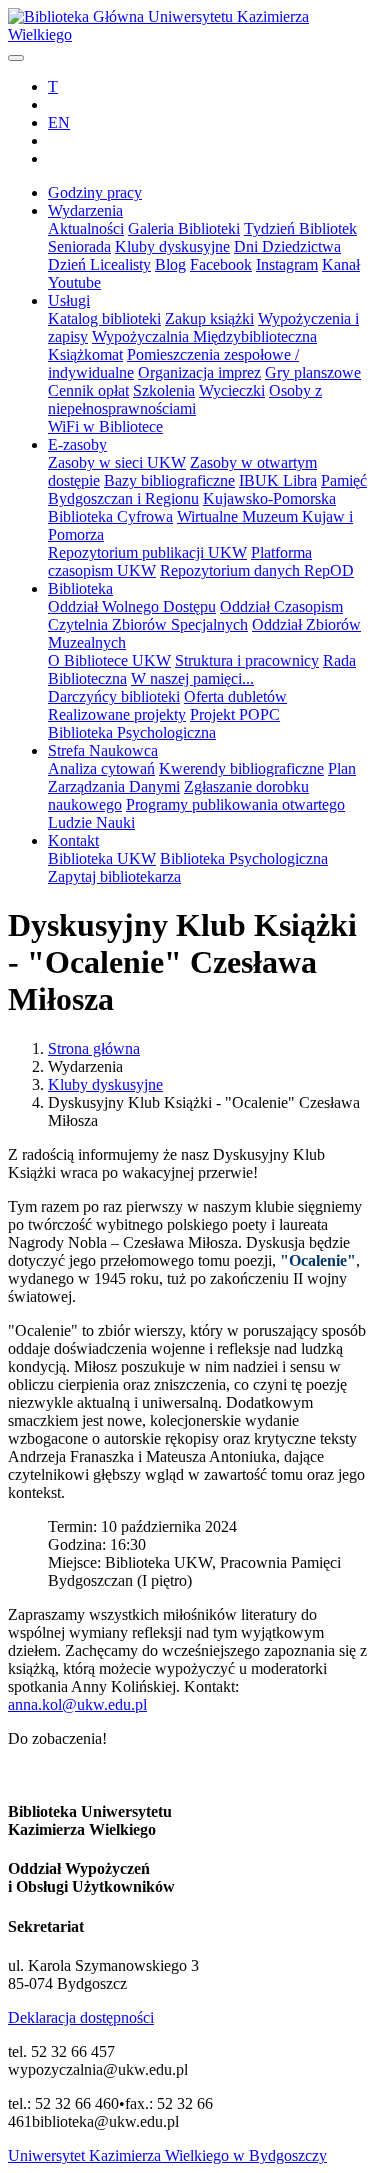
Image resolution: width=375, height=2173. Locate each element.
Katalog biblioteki (104, 318)
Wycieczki (232, 390)
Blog (170, 264)
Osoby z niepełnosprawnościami (185, 399)
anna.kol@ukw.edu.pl (77, 1704)
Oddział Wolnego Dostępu (132, 606)
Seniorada (79, 246)
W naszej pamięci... (192, 678)
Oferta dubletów (235, 696)
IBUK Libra (278, 480)
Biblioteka (80, 588)
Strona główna (94, 1048)
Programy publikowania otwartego (235, 804)
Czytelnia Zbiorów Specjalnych (148, 624)
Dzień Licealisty (99, 264)
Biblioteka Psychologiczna (132, 732)
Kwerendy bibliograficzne (241, 768)
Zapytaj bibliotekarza (114, 876)
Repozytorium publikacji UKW (147, 552)
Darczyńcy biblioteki (114, 696)
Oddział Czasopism (281, 606)
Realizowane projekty (117, 714)
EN (59, 122)
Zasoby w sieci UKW (117, 462)
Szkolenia (164, 390)
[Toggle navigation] (16, 58)
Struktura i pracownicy (247, 660)
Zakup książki (209, 318)
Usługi (69, 300)
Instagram (287, 264)
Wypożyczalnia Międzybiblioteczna (204, 336)
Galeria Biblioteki (184, 228)
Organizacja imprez (199, 372)
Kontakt (73, 840)
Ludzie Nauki (91, 822)
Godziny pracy (95, 192)
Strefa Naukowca (103, 750)
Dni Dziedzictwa (287, 246)
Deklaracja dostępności (81, 2017)
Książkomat (85, 354)
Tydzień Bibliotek (300, 228)
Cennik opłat (88, 390)
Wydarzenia (85, 210)
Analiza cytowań (101, 768)
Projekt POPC (235, 714)
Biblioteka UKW (102, 858)
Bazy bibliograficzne (169, 480)
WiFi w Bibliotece (105, 426)
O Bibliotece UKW (109, 660)
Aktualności (86, 228)
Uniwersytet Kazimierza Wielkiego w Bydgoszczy (167, 2155)
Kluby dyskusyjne (172, 246)
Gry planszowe (313, 372)
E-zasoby (77, 444)
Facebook (221, 264)
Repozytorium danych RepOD (257, 570)
